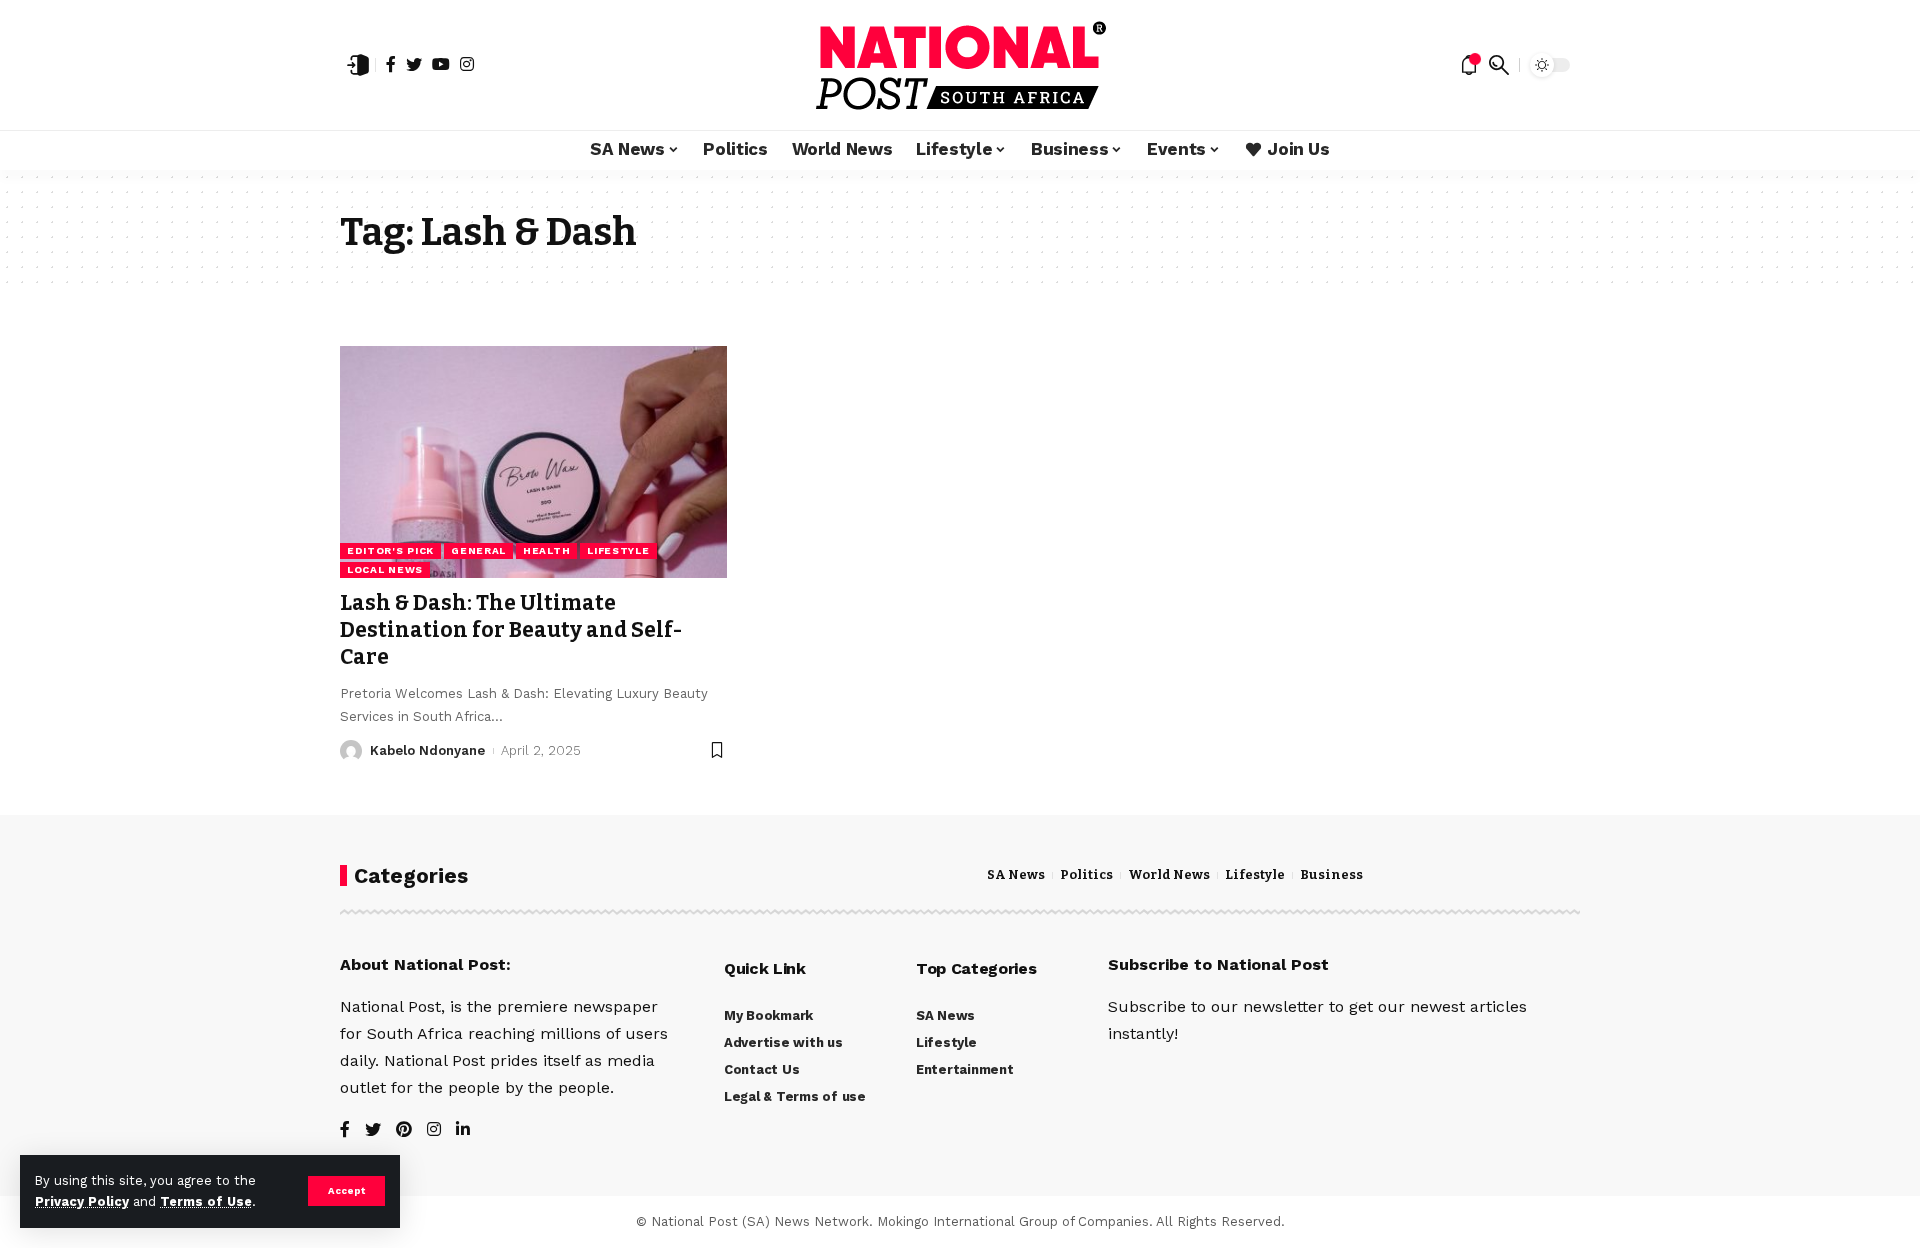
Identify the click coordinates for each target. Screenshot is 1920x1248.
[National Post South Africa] (960, 65)
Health (546, 550)
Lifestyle (618, 550)
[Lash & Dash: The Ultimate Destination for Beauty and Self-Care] (533, 462)
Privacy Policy (82, 1201)
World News (1169, 875)
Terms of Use (206, 1201)
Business (1331, 875)
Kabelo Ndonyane (427, 750)
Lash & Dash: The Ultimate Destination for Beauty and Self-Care (511, 630)
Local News (385, 569)
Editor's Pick (390, 550)
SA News (1016, 875)
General (478, 550)
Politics (1086, 875)
